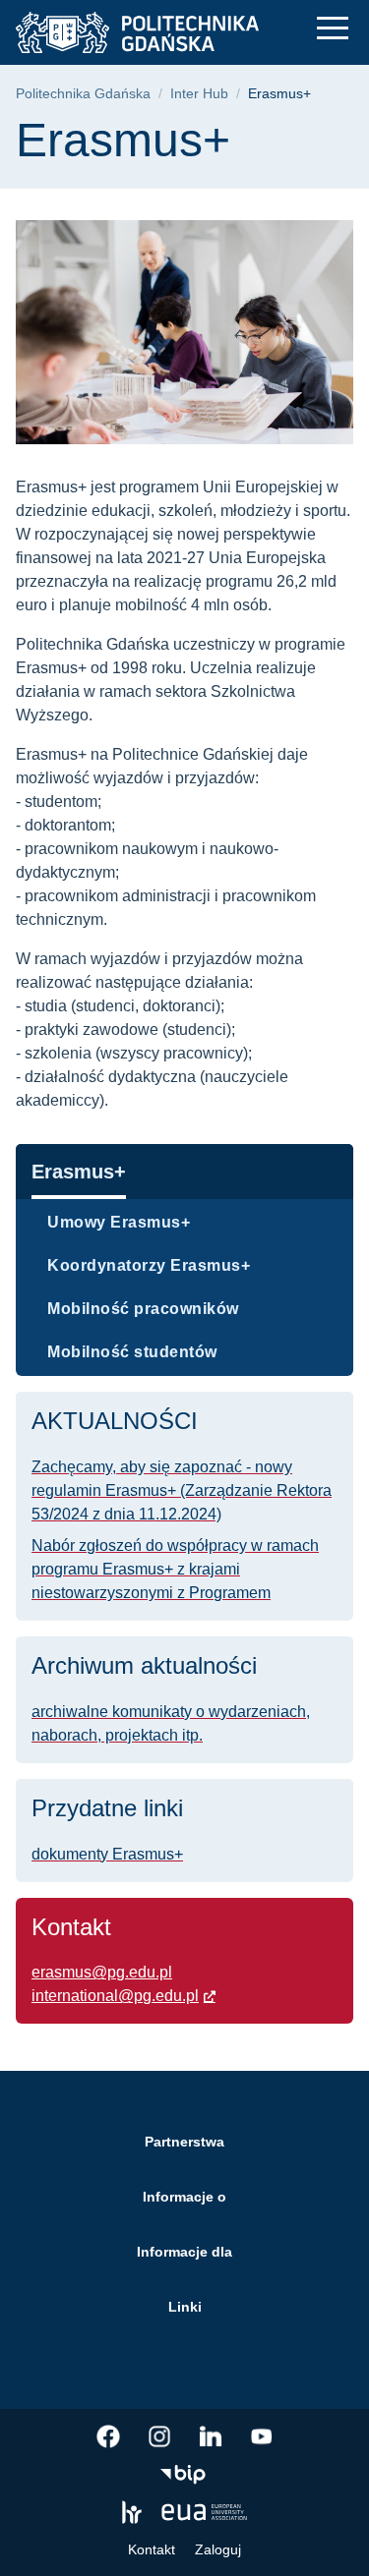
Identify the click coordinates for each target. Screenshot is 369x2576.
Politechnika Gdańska (83, 94)
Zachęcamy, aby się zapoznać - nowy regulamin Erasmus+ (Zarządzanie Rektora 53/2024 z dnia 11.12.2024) (182, 1490)
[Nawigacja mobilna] (333, 28)
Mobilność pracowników (143, 1309)
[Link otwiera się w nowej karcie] (108, 2436)
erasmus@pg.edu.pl (102, 1972)
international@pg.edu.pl (115, 1996)
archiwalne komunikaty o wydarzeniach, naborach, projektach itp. (171, 1723)
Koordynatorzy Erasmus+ (149, 1265)
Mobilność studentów (132, 1352)
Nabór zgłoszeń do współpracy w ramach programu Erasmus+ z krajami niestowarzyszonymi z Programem (175, 1569)
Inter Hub (199, 94)
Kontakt (152, 2549)
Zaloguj (218, 2549)
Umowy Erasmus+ (119, 1222)
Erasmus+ (79, 1172)
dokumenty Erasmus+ (107, 1854)
